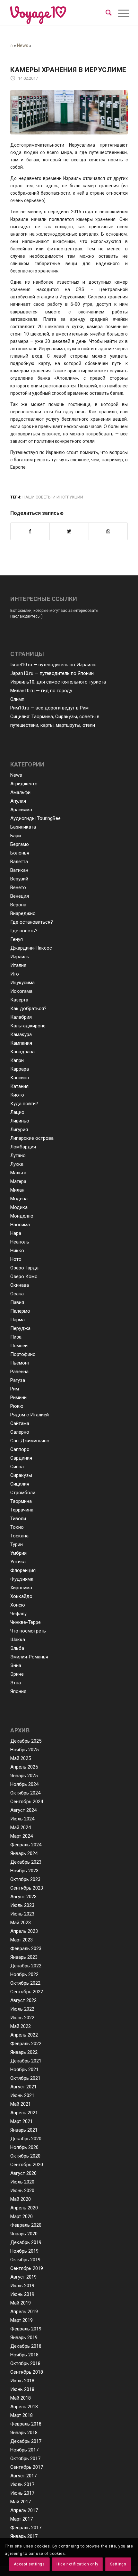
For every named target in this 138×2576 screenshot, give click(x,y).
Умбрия (18, 1553)
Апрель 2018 (24, 2407)
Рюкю (17, 1406)
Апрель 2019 (24, 2312)
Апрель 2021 (24, 2113)
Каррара (20, 1069)
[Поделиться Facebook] (30, 531)
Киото (17, 1095)
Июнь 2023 (22, 1914)
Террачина (22, 1510)
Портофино (23, 1354)
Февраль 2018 (26, 2424)
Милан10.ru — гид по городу (41, 691)
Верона (18, 905)
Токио (17, 1527)
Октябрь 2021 (25, 2078)
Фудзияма (22, 1579)
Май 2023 (21, 1923)
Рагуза (18, 1380)
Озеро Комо (24, 1276)
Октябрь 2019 (25, 2260)
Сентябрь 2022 (27, 1992)
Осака (17, 1294)
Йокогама (21, 991)
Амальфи (20, 792)
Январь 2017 (24, 2536)
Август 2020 (23, 2173)
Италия (18, 965)
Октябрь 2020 (25, 2156)
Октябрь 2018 (25, 2363)
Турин (17, 1544)
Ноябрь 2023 (24, 1871)
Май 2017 (21, 2502)
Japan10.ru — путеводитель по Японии (52, 673)
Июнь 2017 (22, 2493)
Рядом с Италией (30, 1415)
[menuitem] (109, 13)
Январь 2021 (24, 2130)
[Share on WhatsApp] (108, 531)
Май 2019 (21, 2303)
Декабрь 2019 (26, 2242)
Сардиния (21, 1458)
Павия (17, 1302)
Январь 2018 (24, 2433)
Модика (19, 1207)
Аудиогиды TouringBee (35, 818)
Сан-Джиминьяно (30, 1441)
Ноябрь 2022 (24, 1974)
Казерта (19, 1000)
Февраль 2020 (26, 2225)
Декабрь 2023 (26, 1862)
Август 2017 (23, 2476)
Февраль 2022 (26, 2044)
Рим (15, 1389)
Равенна (19, 1372)
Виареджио (23, 913)
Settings (118, 2564)
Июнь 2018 (22, 2389)
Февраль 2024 (26, 1845)
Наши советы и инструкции (53, 497)
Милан (17, 1190)
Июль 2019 (22, 2286)
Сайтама (20, 1423)
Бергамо (20, 844)
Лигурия (19, 1130)
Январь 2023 (24, 1957)
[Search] (109, 13)
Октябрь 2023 (25, 1879)
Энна (16, 1665)
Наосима (20, 1225)
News (23, 45)
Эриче (17, 1674)
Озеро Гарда (24, 1268)
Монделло (22, 1216)
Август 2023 (23, 1897)
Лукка (17, 1164)
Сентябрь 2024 (27, 1802)
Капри (17, 1060)
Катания (19, 1086)
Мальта (18, 1173)
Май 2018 (21, 2398)
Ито (15, 974)
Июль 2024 (22, 1819)
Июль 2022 (22, 2009)
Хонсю (18, 1605)
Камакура (21, 1034)
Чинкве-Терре (26, 1622)
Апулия (18, 801)
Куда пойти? (24, 1104)
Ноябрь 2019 (24, 2251)
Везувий (19, 879)
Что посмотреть (28, 1631)
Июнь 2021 (22, 2095)
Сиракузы (21, 1475)
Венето (18, 887)
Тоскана (19, 1536)
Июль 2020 (22, 2182)
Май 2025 (21, 1758)
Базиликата (23, 827)
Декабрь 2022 (26, 1966)
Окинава (20, 1285)
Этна (16, 1683)
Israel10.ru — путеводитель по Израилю (53, 665)
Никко (17, 1251)
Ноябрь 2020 (24, 2147)
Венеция (20, 896)
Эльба (17, 1648)
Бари (16, 836)
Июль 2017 (22, 2484)
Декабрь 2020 (26, 2139)
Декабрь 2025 (26, 1741)
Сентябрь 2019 (27, 2268)
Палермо (20, 1311)
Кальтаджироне (28, 1026)
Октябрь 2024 (25, 1793)
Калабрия (21, 1017)
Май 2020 (21, 2199)
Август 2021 (23, 2087)
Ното (16, 1259)
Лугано (18, 1155)
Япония (18, 1691)
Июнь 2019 (22, 2294)
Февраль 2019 (26, 2329)
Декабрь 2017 (26, 2441)
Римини (18, 1397)
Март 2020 (22, 2216)
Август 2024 (23, 1810)
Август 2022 (23, 2000)
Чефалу (18, 1614)
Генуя (17, 939)
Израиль (20, 957)
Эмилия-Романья (29, 1657)
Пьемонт (20, 1363)
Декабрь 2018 (26, 2346)
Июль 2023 (22, 1905)
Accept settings (29, 2564)
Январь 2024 (24, 1853)
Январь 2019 (24, 2337)
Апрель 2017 (24, 2510)
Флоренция (23, 1570)
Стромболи (23, 1493)
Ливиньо (20, 1121)
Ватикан (19, 870)
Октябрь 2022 (25, 1983)
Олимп (17, 699)
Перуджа (20, 1328)
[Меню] (119, 13)
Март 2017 (22, 2519)
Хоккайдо (21, 1596)
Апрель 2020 (24, 2208)
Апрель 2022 (24, 2035)
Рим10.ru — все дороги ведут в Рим (49, 708)
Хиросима (21, 1588)
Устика (18, 1562)
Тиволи (18, 1519)
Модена (19, 1199)
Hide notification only (77, 2564)
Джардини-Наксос (31, 948)
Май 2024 (21, 1827)
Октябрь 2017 (25, 2459)
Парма (17, 1320)
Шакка (18, 1640)
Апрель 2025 (24, 1767)
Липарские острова (32, 1138)
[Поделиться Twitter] (69, 531)
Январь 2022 (24, 2052)
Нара (16, 1233)
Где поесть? (24, 931)
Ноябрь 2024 (24, 1784)
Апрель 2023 (24, 1931)
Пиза (16, 1337)
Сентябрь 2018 (27, 2372)
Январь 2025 (24, 1776)
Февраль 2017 (26, 2528)
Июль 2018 (22, 2381)
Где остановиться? (32, 922)
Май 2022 (21, 2026)
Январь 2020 (24, 2234)
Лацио (17, 1112)
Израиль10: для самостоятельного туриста (58, 682)
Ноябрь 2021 (24, 2070)
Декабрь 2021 (26, 2061)
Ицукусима (22, 983)
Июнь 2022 (22, 2018)
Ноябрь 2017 (24, 2450)
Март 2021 (22, 2121)
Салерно (20, 1432)
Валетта (19, 862)
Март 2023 (22, 1940)
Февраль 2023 (26, 1948)
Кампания (21, 1043)
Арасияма (21, 810)
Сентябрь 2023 (27, 1888)
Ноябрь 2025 (24, 1750)
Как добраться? (28, 1009)
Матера (18, 1181)
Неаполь (20, 1242)
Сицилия (20, 1484)
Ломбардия (23, 1147)
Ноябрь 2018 (24, 2355)
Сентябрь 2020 (27, 2165)
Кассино (20, 1078)
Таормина (21, 1501)
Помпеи (19, 1346)
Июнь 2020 (22, 2191)
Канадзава (22, 1052)
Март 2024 (22, 1836)
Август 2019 (23, 2277)
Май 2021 (21, 2104)
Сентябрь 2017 (27, 2467)
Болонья (20, 853)
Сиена (17, 1467)
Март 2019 (22, 2320)
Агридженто (24, 784)
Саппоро (20, 1449)
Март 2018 (22, 2415)
